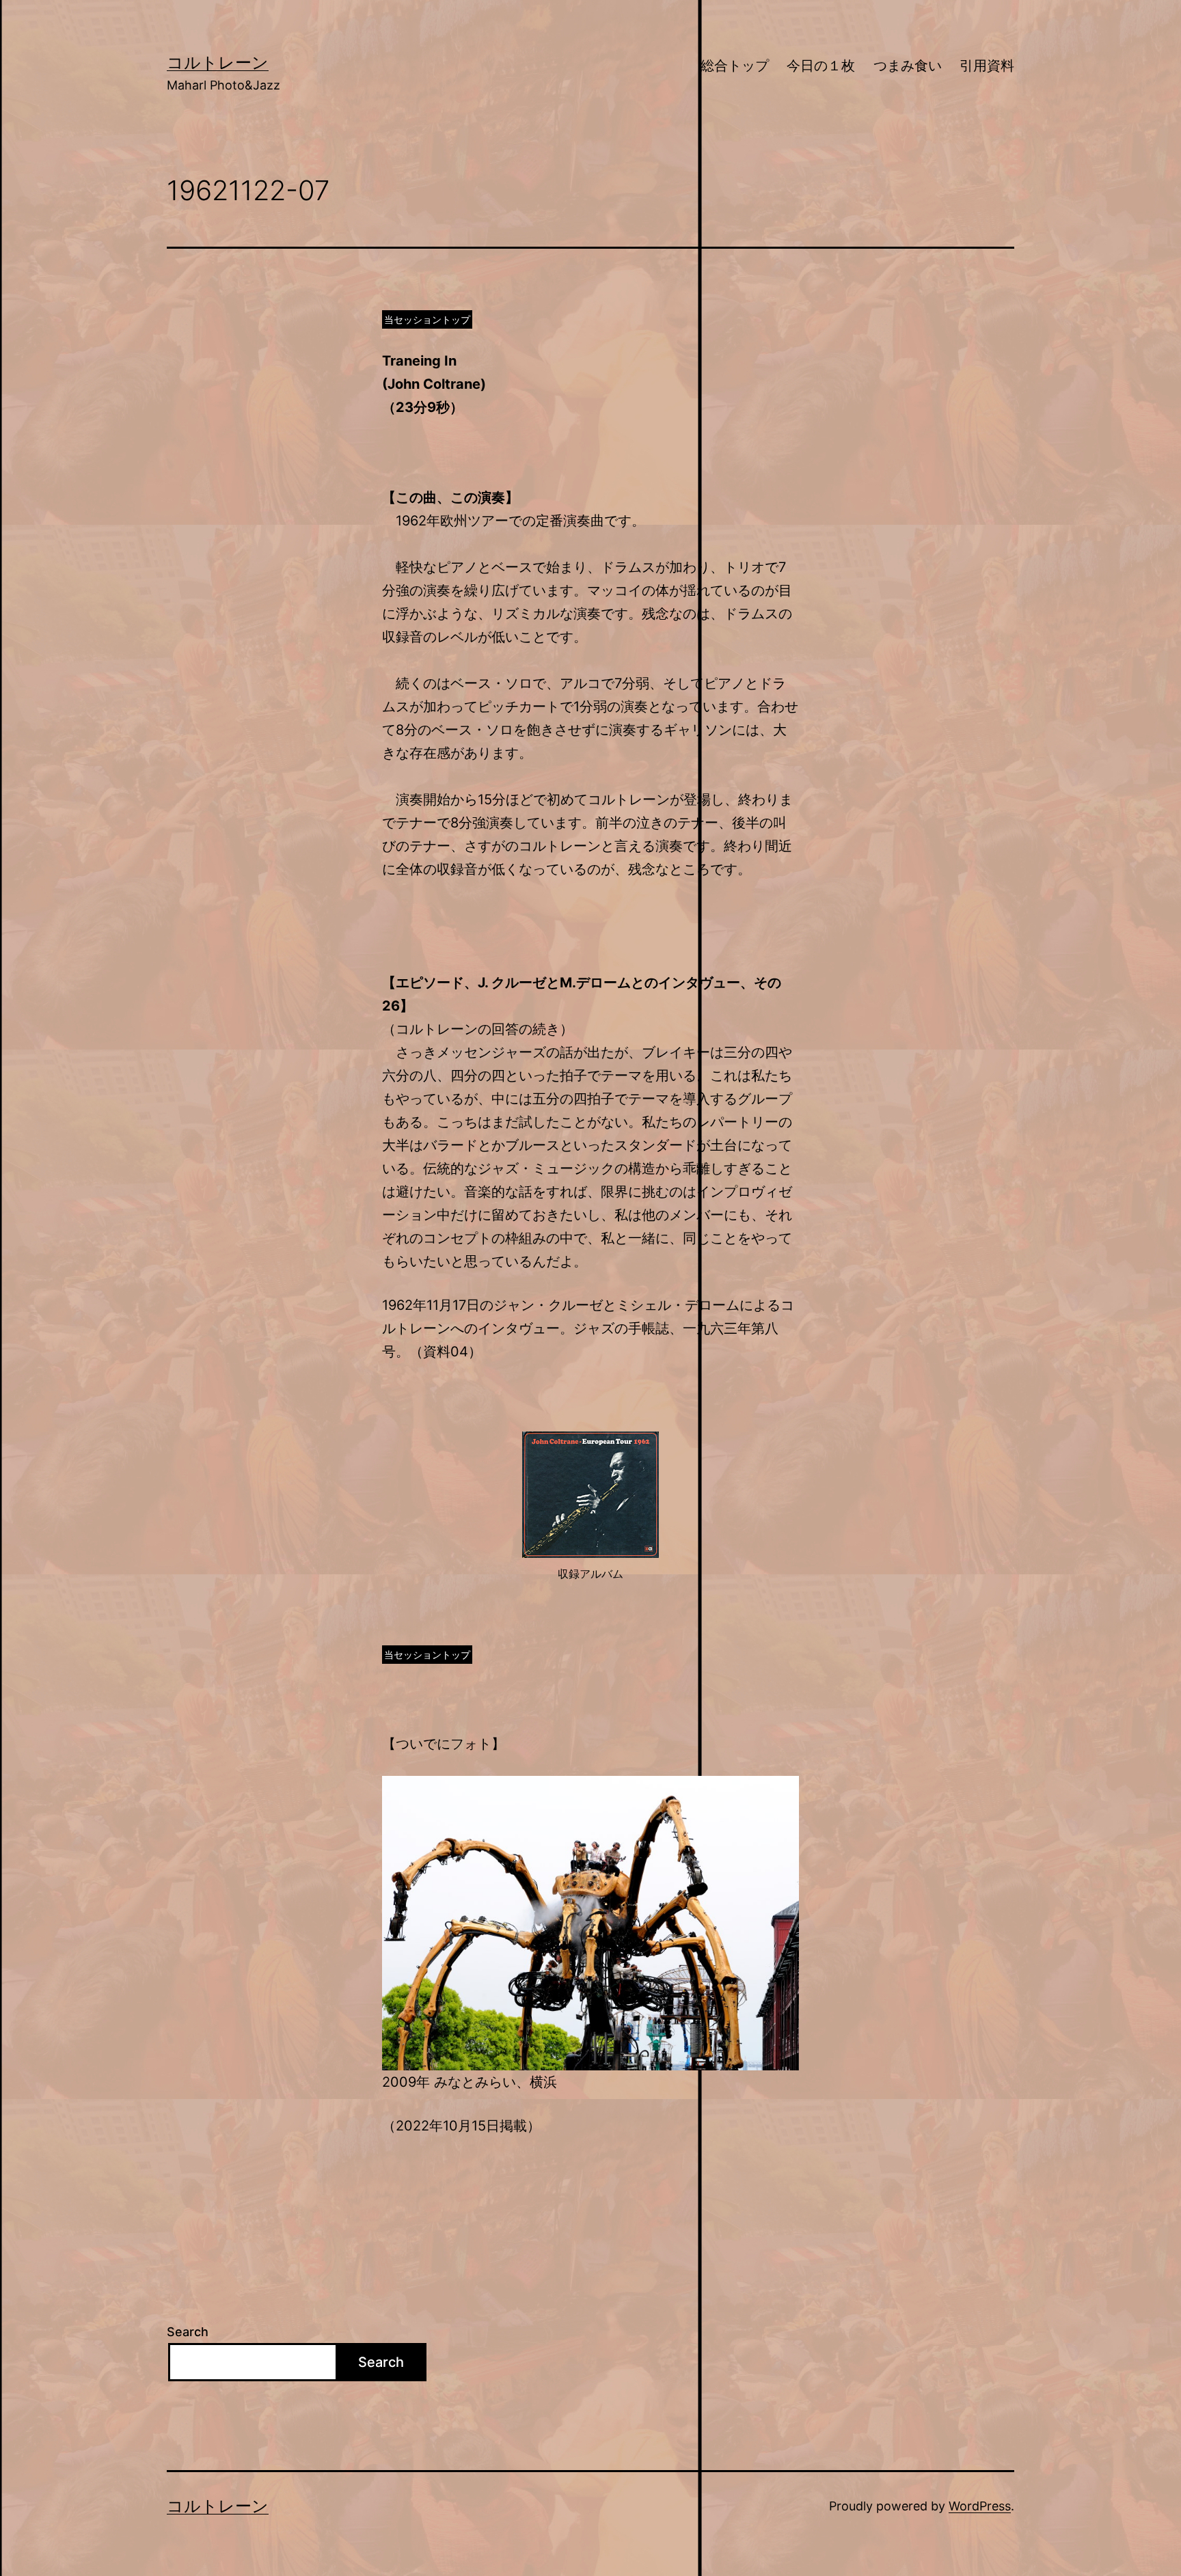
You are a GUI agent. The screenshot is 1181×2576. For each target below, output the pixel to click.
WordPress (980, 2506)
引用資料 (987, 66)
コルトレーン (218, 63)
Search (188, 2332)
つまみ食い (908, 66)
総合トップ (735, 66)
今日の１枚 (821, 66)
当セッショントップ (427, 319)
